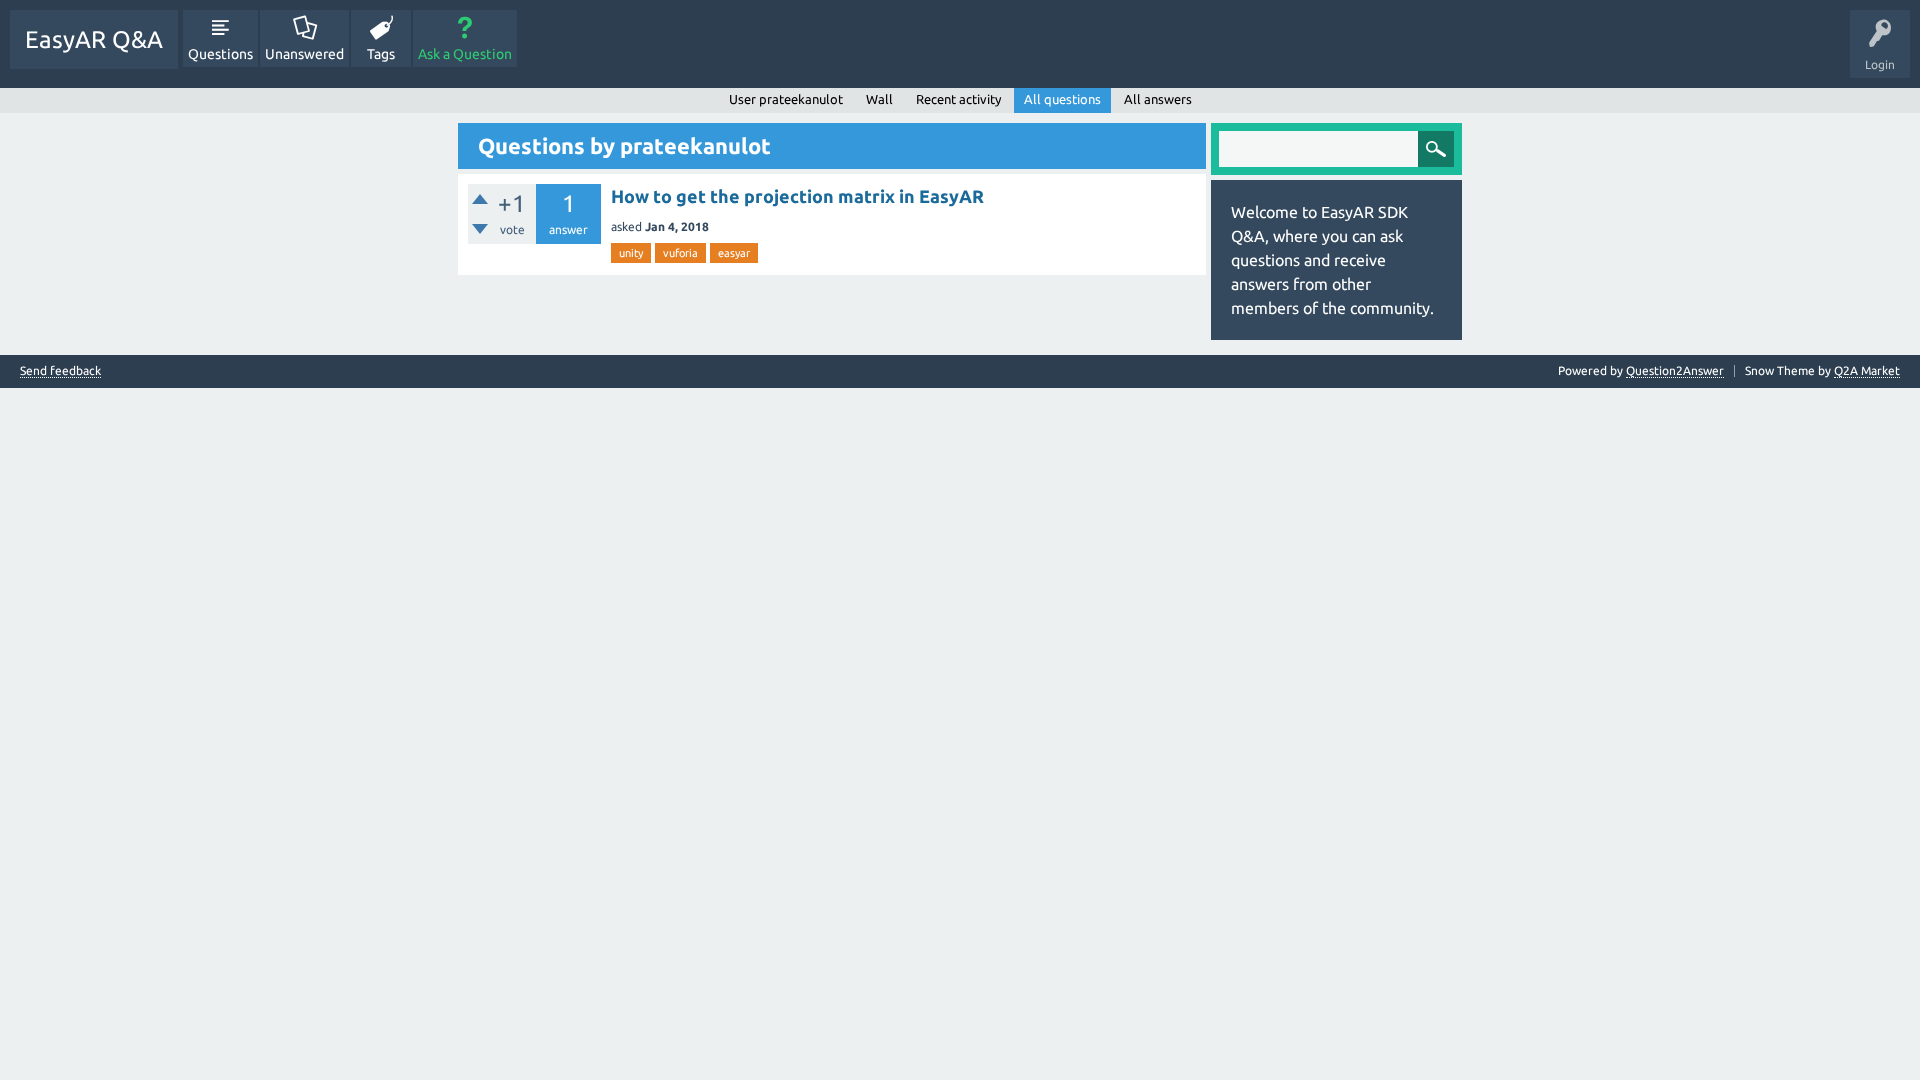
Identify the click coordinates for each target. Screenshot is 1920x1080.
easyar (734, 253)
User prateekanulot (786, 99)
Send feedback (60, 371)
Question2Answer (1675, 370)
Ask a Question (465, 54)
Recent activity (958, 99)
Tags (381, 54)
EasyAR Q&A (94, 39)
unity (631, 253)
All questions (1062, 99)
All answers (1158, 99)
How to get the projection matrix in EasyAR (797, 196)
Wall (879, 99)
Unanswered (304, 54)
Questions (220, 54)
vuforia (680, 253)
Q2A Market (1867, 370)
